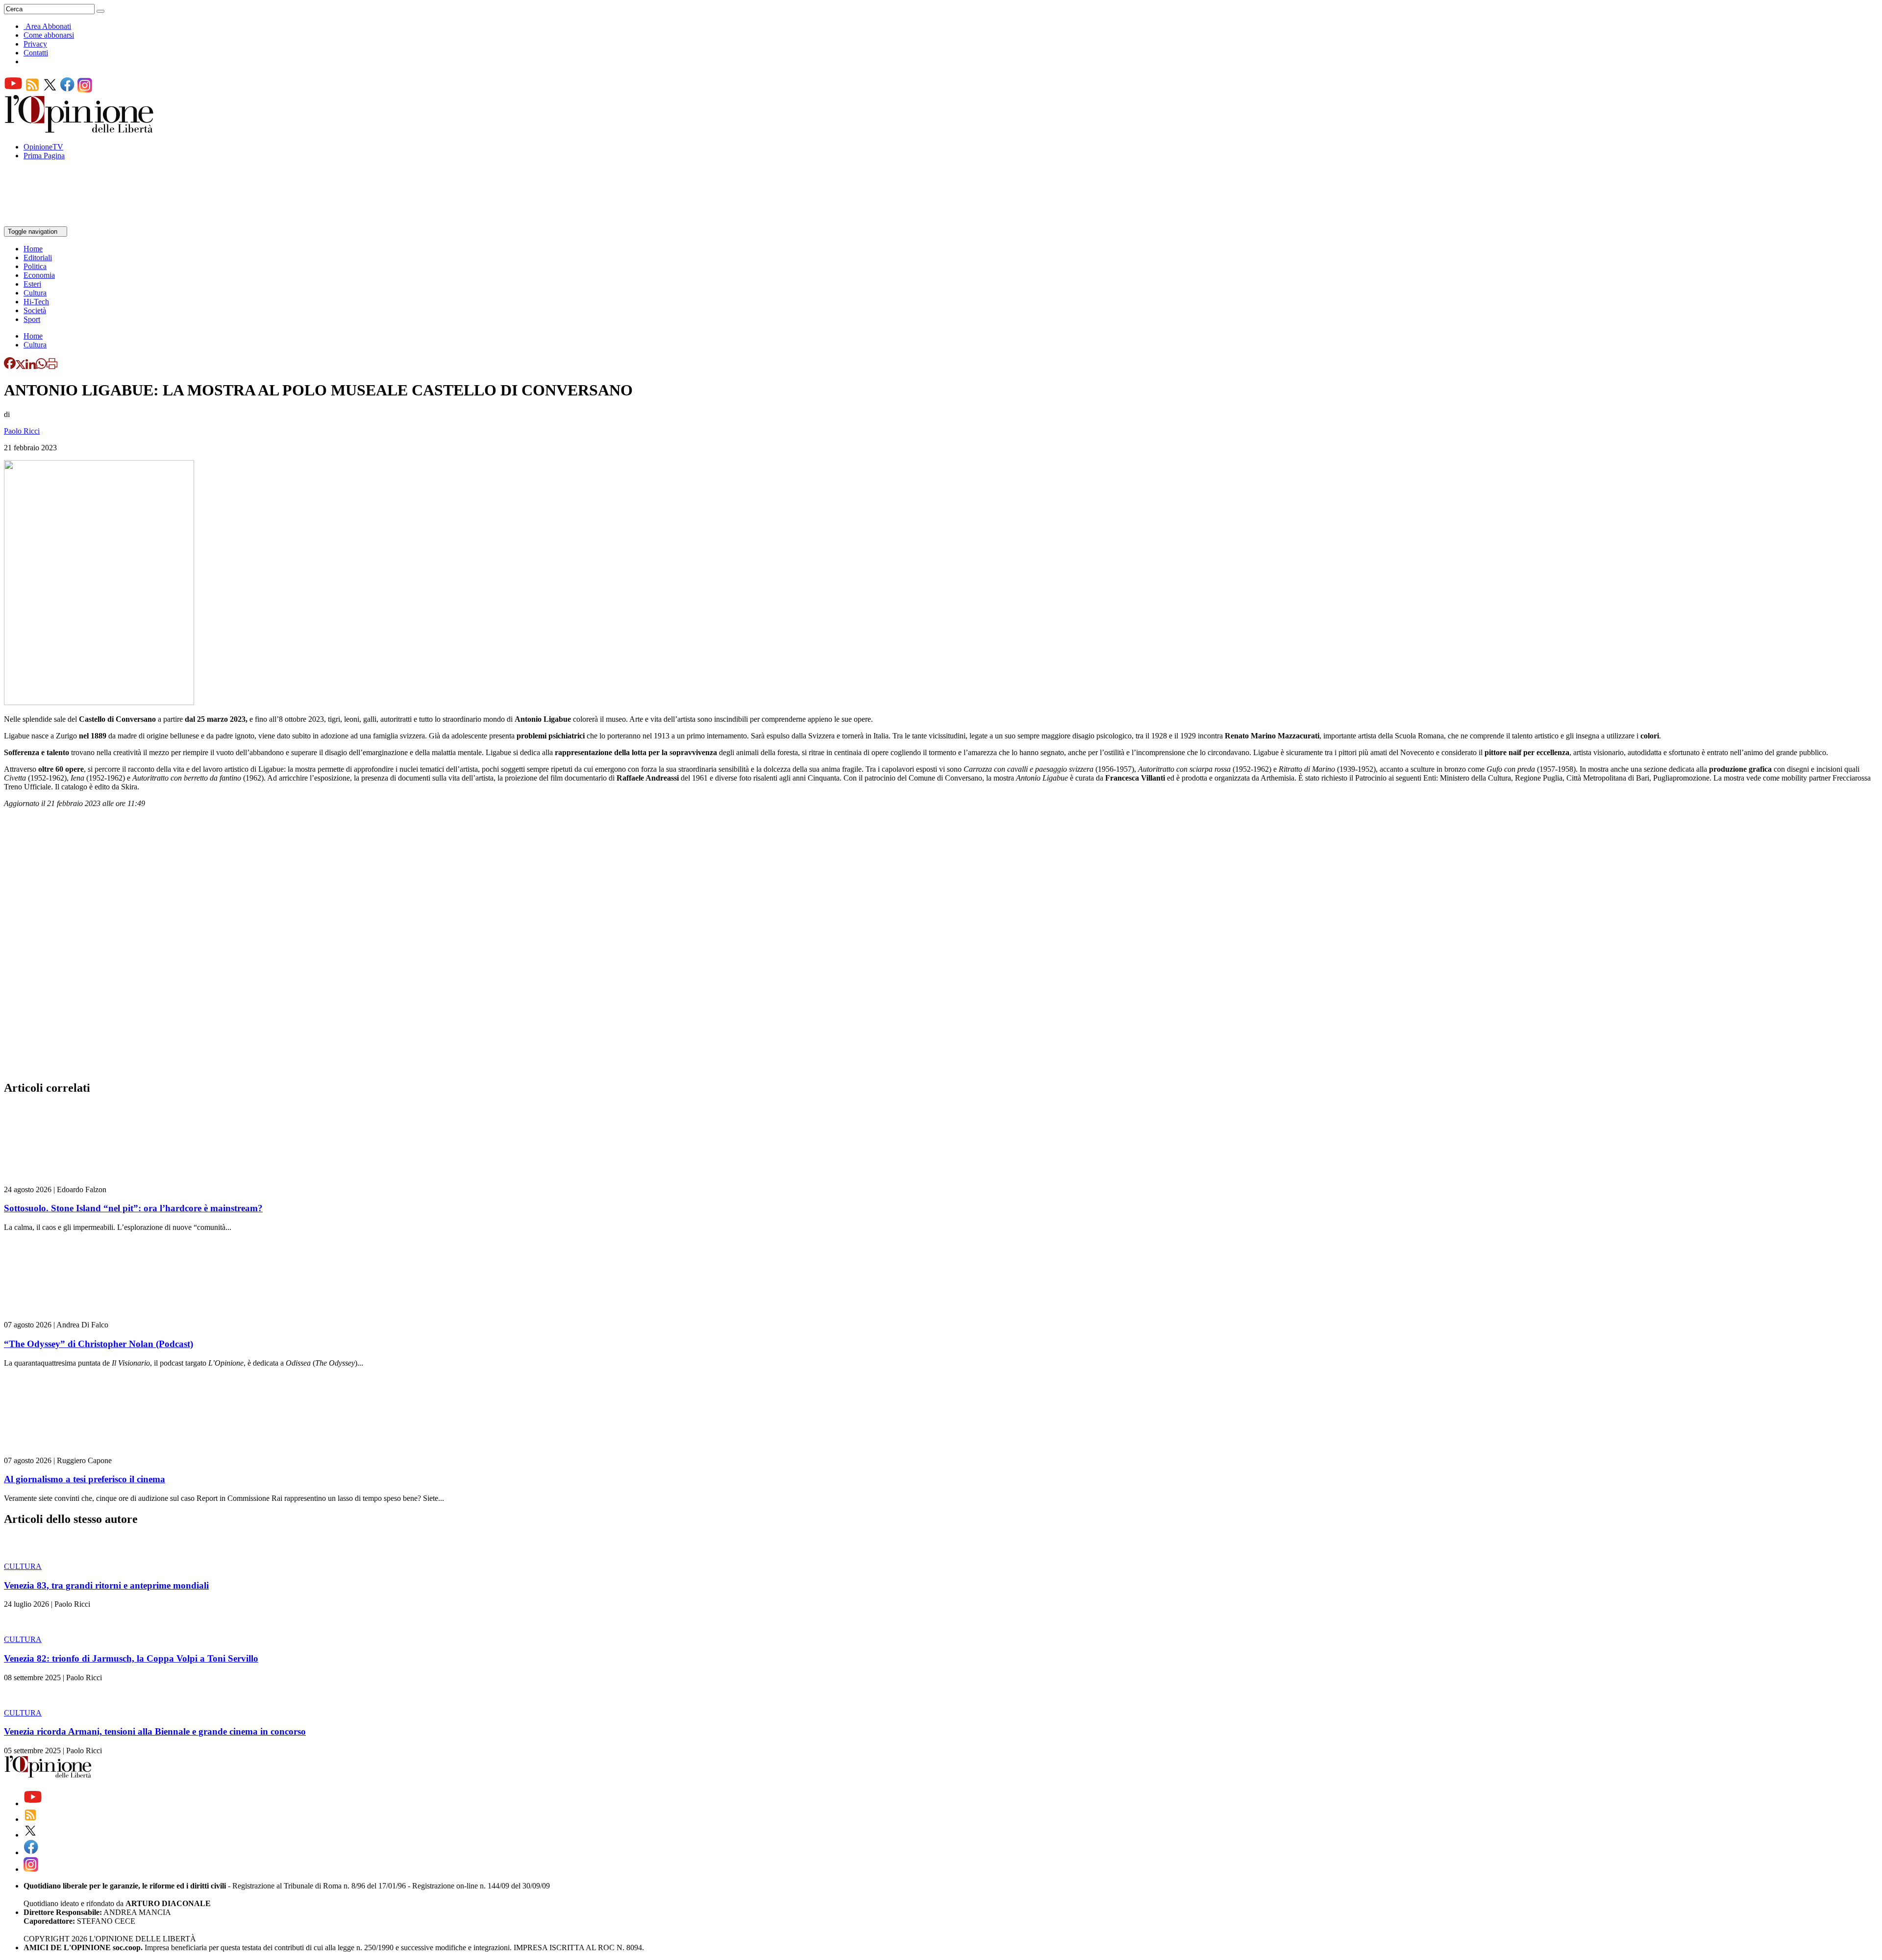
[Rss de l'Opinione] (32, 90)
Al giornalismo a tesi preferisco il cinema (85, 1479)
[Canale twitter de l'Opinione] (50, 90)
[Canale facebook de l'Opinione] (68, 90)
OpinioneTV (43, 147)
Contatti (36, 53)
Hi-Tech (36, 302)
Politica (35, 266)
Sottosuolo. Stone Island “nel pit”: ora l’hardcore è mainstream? (133, 1208)
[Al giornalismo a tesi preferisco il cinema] (62, 1452)
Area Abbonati (48, 26)
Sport (32, 319)
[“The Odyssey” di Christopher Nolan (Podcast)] (62, 1316)
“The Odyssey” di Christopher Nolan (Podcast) (99, 1344)
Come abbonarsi (49, 35)
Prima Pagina (44, 156)
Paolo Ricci (22, 431)
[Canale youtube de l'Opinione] (13, 90)
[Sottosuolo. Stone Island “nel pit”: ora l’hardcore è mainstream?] (62, 1181)
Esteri (32, 284)
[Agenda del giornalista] (47, 222)
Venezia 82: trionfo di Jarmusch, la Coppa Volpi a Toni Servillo (131, 1658)
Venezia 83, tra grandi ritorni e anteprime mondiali (106, 1585)
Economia (39, 275)
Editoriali (38, 257)
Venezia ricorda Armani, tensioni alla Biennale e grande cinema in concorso (155, 1731)
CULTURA (23, 1566)
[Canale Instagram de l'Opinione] (85, 90)
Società (35, 310)
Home (33, 249)
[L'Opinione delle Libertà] (80, 130)
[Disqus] (941, 947)
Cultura (35, 293)
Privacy (35, 44)
